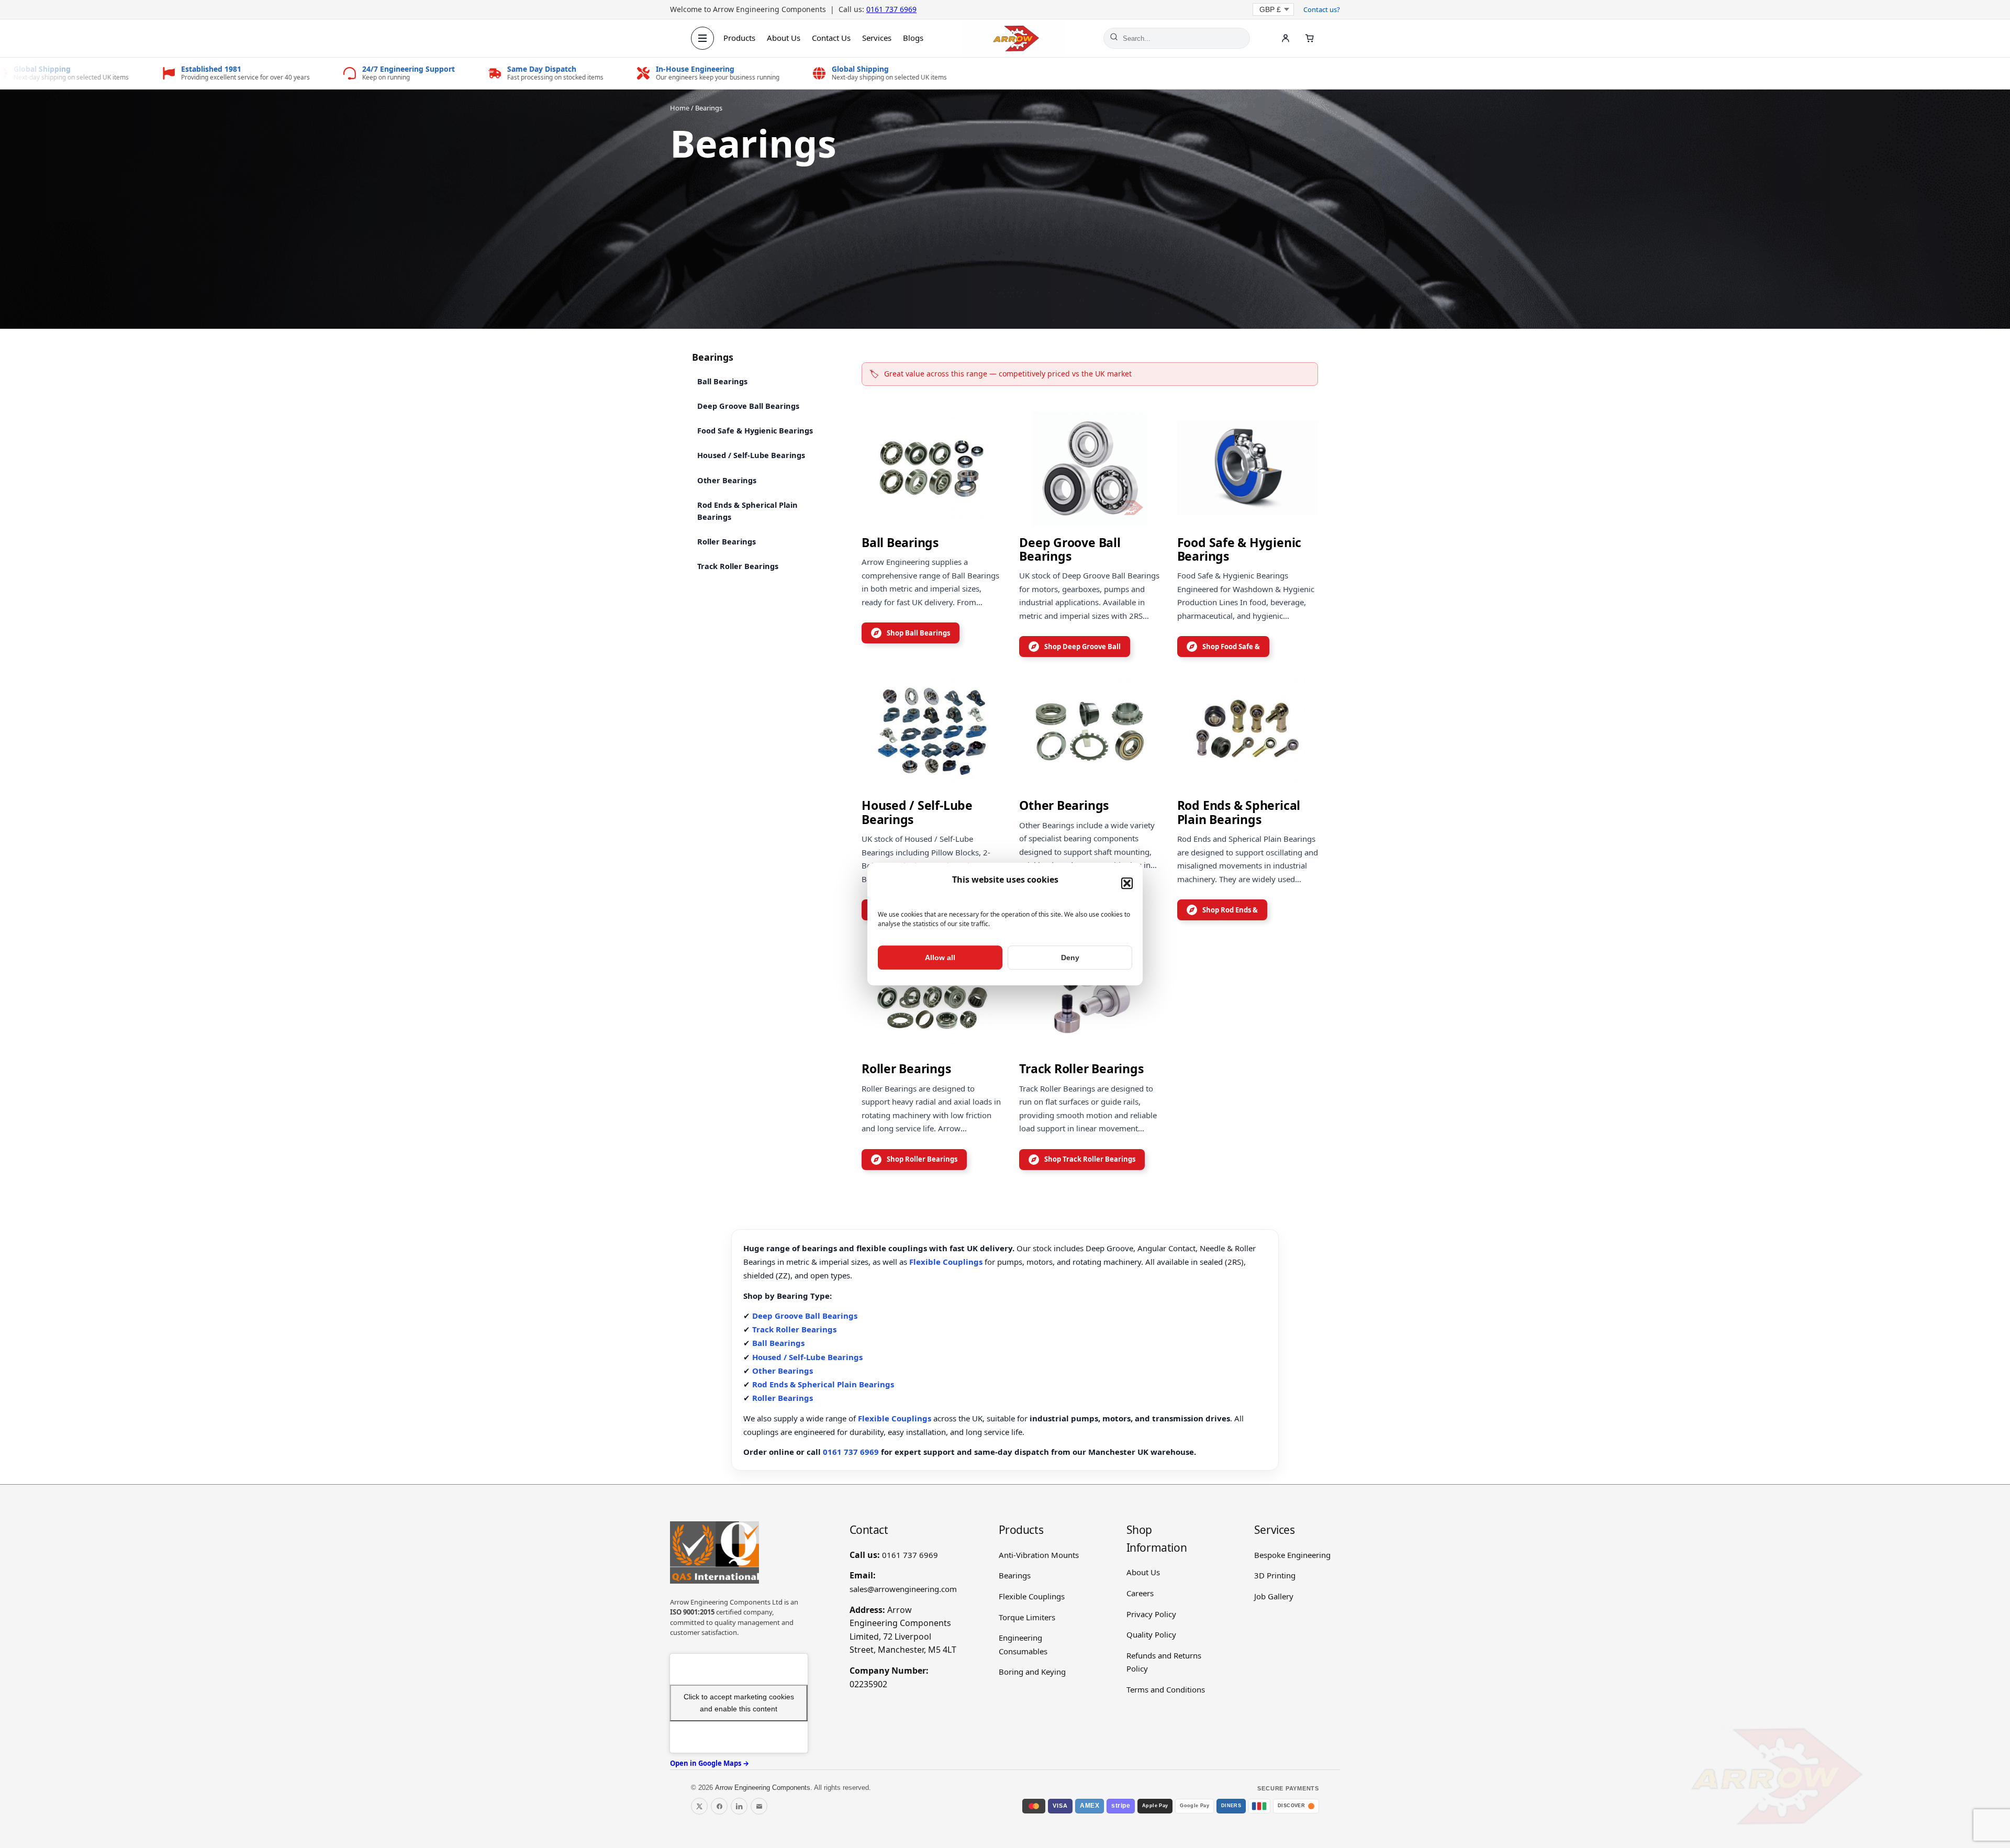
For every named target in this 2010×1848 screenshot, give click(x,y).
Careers (1140, 1593)
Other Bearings (727, 480)
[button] (1127, 883)
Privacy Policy (1151, 1614)
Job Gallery (1274, 1596)
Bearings (1015, 1575)
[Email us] (759, 1806)
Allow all (940, 958)
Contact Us (831, 38)
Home (680, 108)
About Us (784, 38)
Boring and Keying (1032, 1672)
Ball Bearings (722, 381)
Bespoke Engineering (1292, 1555)
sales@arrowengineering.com (903, 1589)
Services (877, 38)
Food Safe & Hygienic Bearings (755, 430)
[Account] (1286, 38)
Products (739, 38)
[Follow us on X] (699, 1806)
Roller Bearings (727, 541)
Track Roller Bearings (738, 566)
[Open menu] (702, 38)
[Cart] (1310, 38)
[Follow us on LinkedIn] (739, 1806)
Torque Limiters (1027, 1617)
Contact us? (1322, 9)
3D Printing (1275, 1575)
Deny (1070, 958)
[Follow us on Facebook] (719, 1806)
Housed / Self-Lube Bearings (751, 455)
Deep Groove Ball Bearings (748, 406)
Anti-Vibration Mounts (1039, 1555)
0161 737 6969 (891, 9)
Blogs (913, 38)
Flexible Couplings (946, 1262)
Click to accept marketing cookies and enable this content (739, 1703)
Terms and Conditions (1166, 1689)
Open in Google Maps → (710, 1763)
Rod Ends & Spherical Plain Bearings (747, 511)
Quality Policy (1151, 1634)
